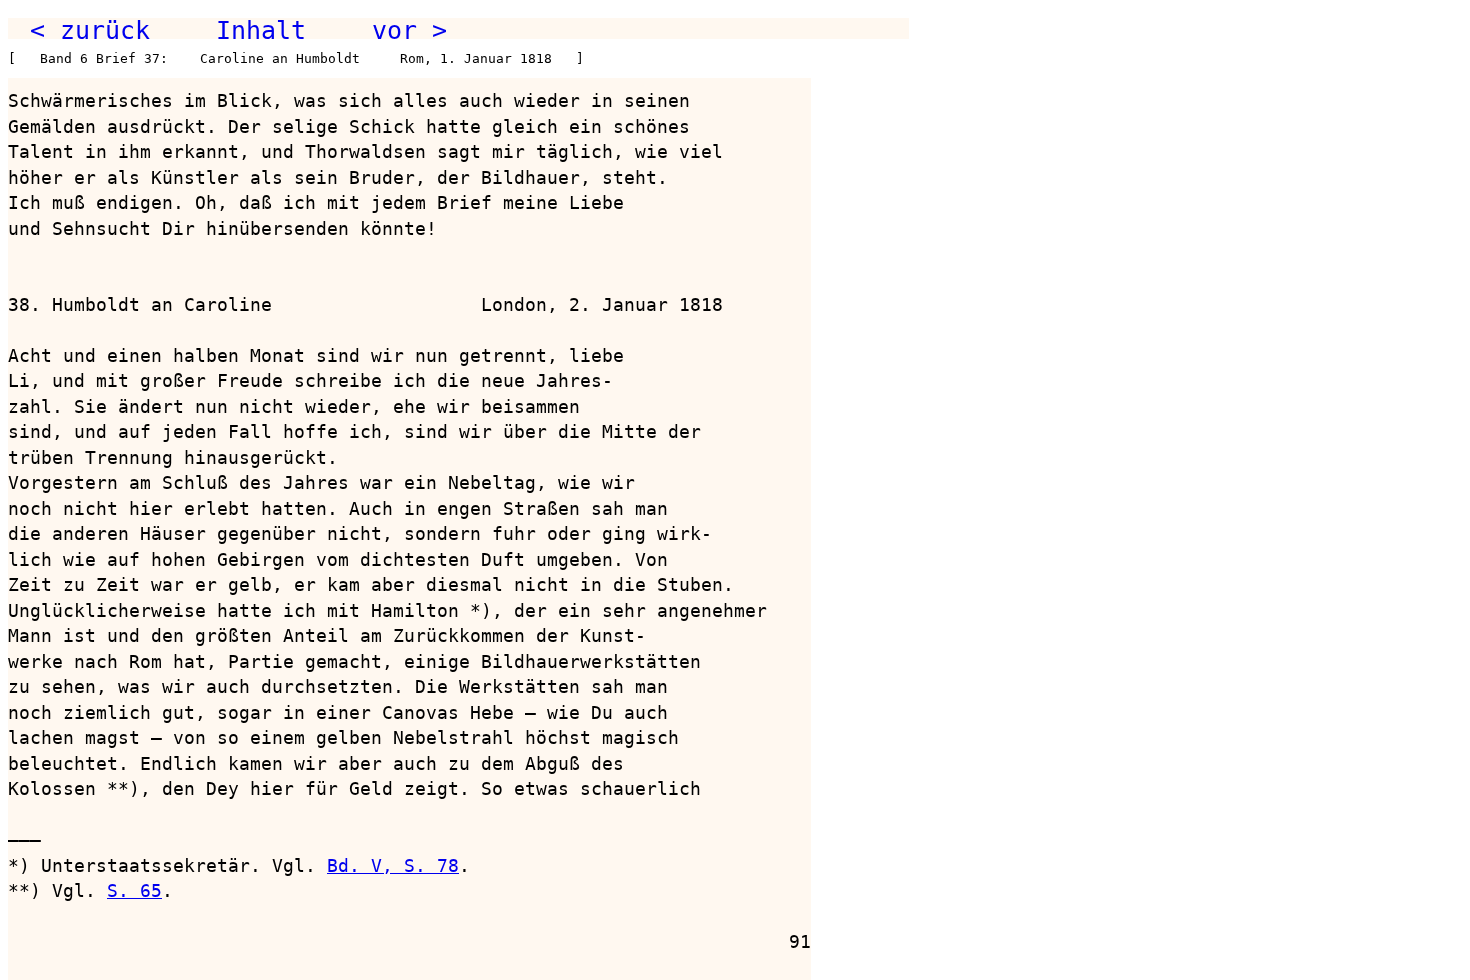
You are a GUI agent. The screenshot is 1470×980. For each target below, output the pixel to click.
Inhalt (261, 30)
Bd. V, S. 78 (393, 865)
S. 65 (134, 890)
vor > (409, 30)
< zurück (90, 30)
